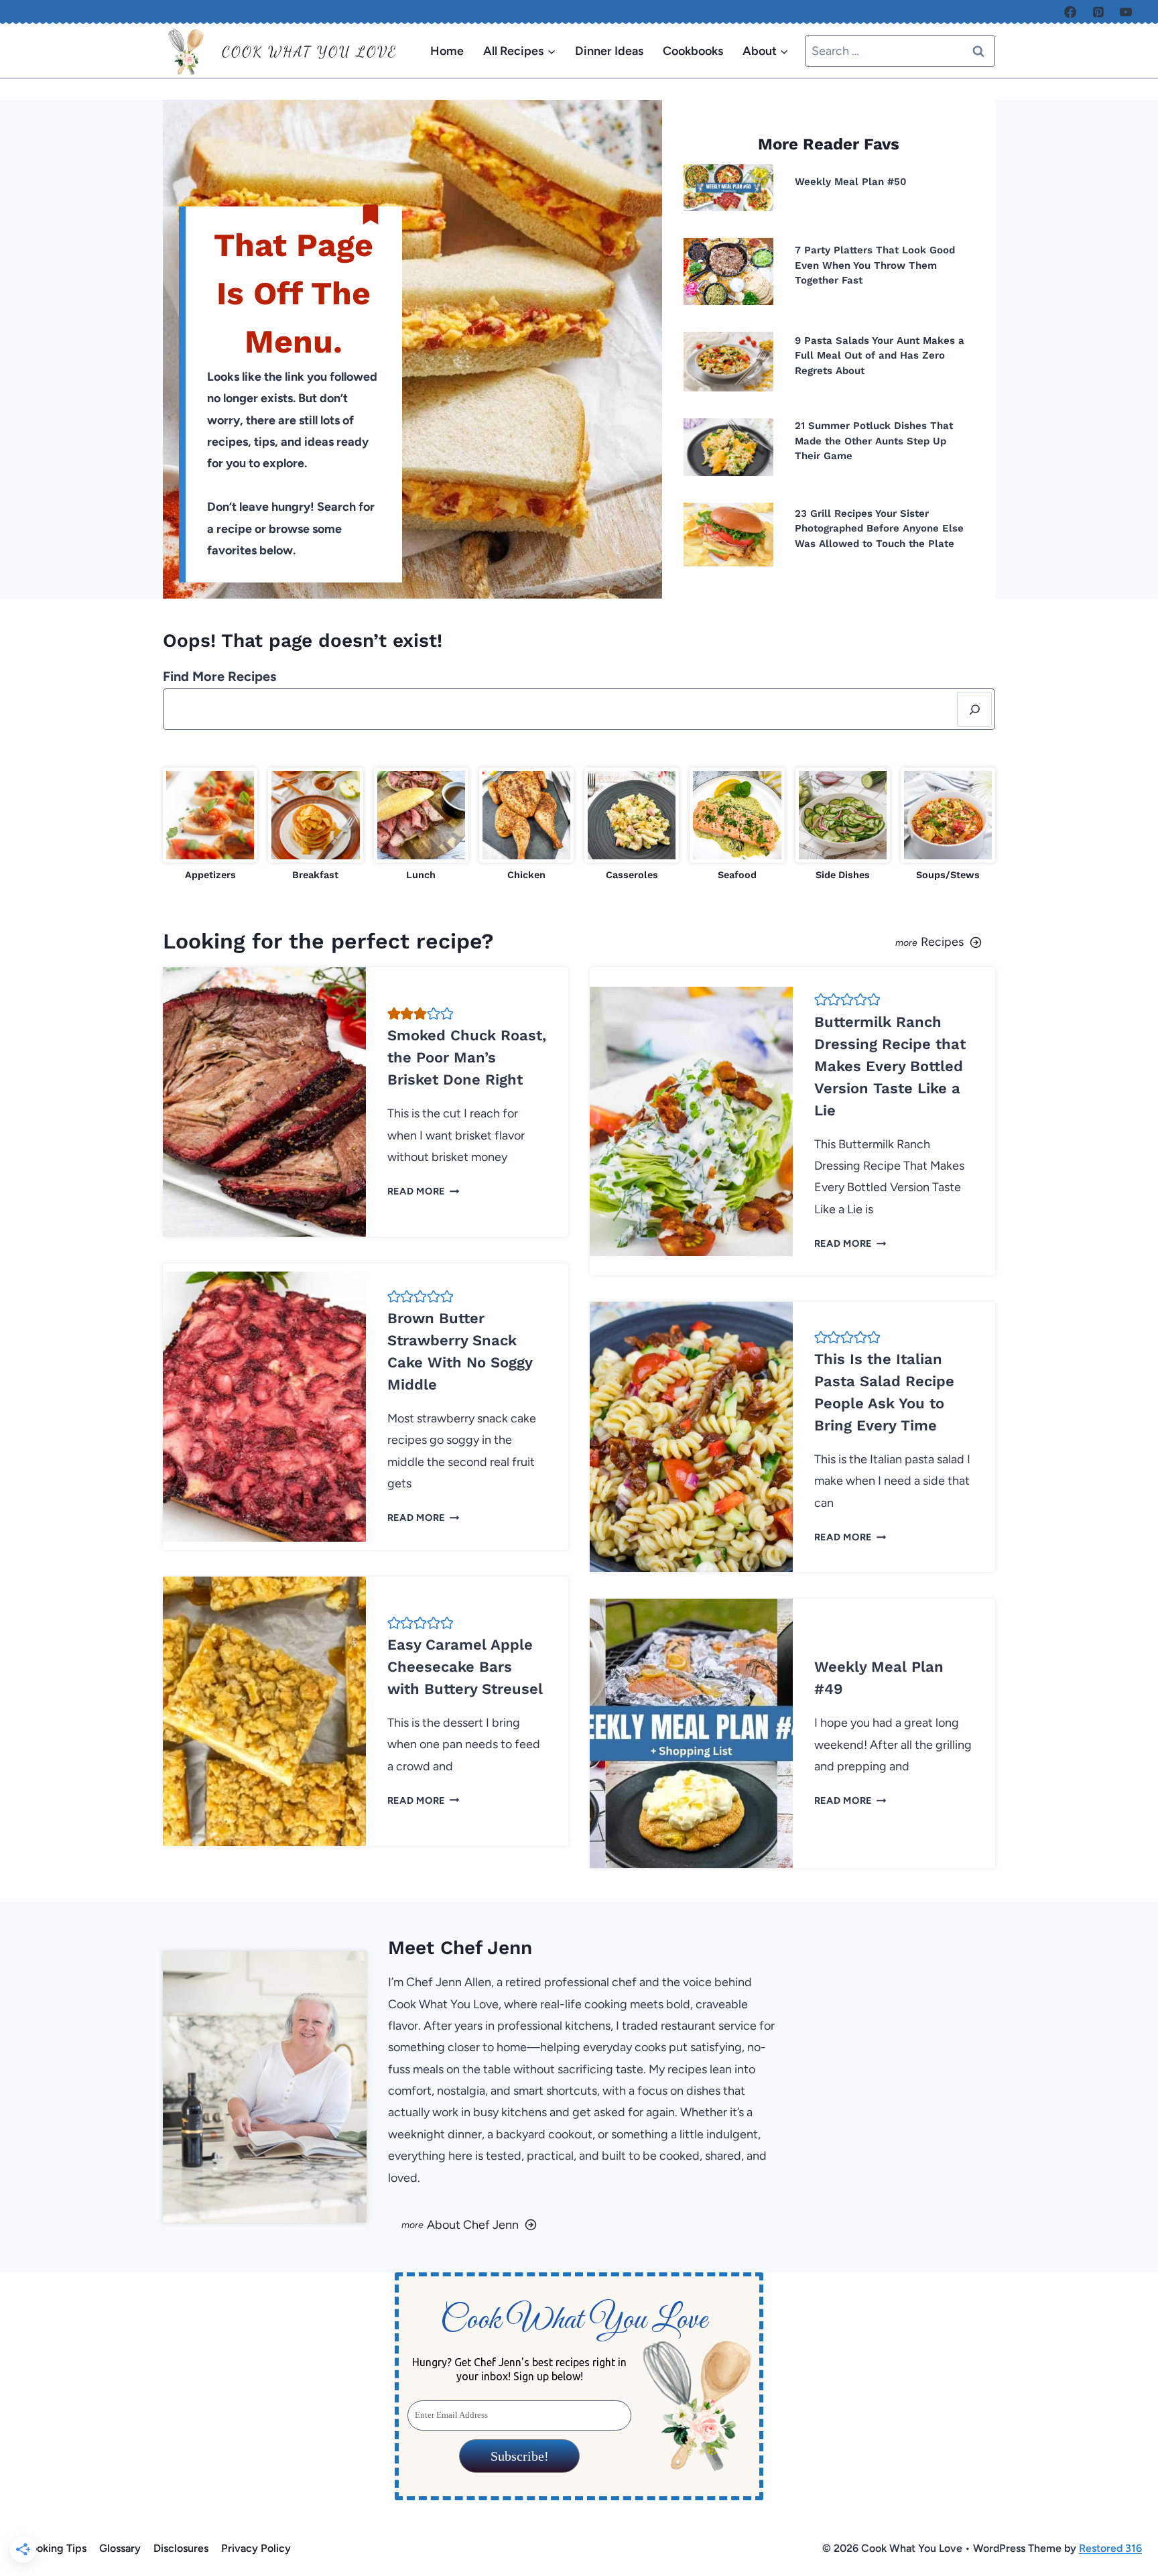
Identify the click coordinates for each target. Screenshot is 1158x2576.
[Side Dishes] (843, 825)
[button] (394, 1014)
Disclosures (181, 2548)
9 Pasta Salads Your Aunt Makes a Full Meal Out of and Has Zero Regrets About (880, 356)
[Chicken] (526, 825)
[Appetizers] (210, 825)
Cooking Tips (55, 2548)
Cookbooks (693, 51)
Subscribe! (519, 2456)
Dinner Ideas (609, 51)
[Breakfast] (315, 825)
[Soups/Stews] (948, 825)
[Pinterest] (1098, 12)
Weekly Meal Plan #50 (851, 182)
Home (447, 51)
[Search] (974, 709)
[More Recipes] (792, 941)
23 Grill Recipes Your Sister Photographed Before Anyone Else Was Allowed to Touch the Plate (879, 529)
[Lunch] (421, 825)
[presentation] (728, 188)
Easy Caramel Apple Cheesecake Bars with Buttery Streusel (465, 1667)
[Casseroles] (632, 825)
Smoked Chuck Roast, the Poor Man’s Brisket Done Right (467, 1057)
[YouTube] (1126, 12)
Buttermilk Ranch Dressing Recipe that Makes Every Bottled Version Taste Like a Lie (890, 1066)
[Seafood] (737, 825)
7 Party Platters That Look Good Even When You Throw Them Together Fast (875, 265)
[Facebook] (1070, 12)
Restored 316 (1110, 2548)
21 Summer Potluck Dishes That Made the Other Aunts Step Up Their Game (874, 441)
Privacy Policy (256, 2548)
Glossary (120, 2548)
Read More (420, 1191)
